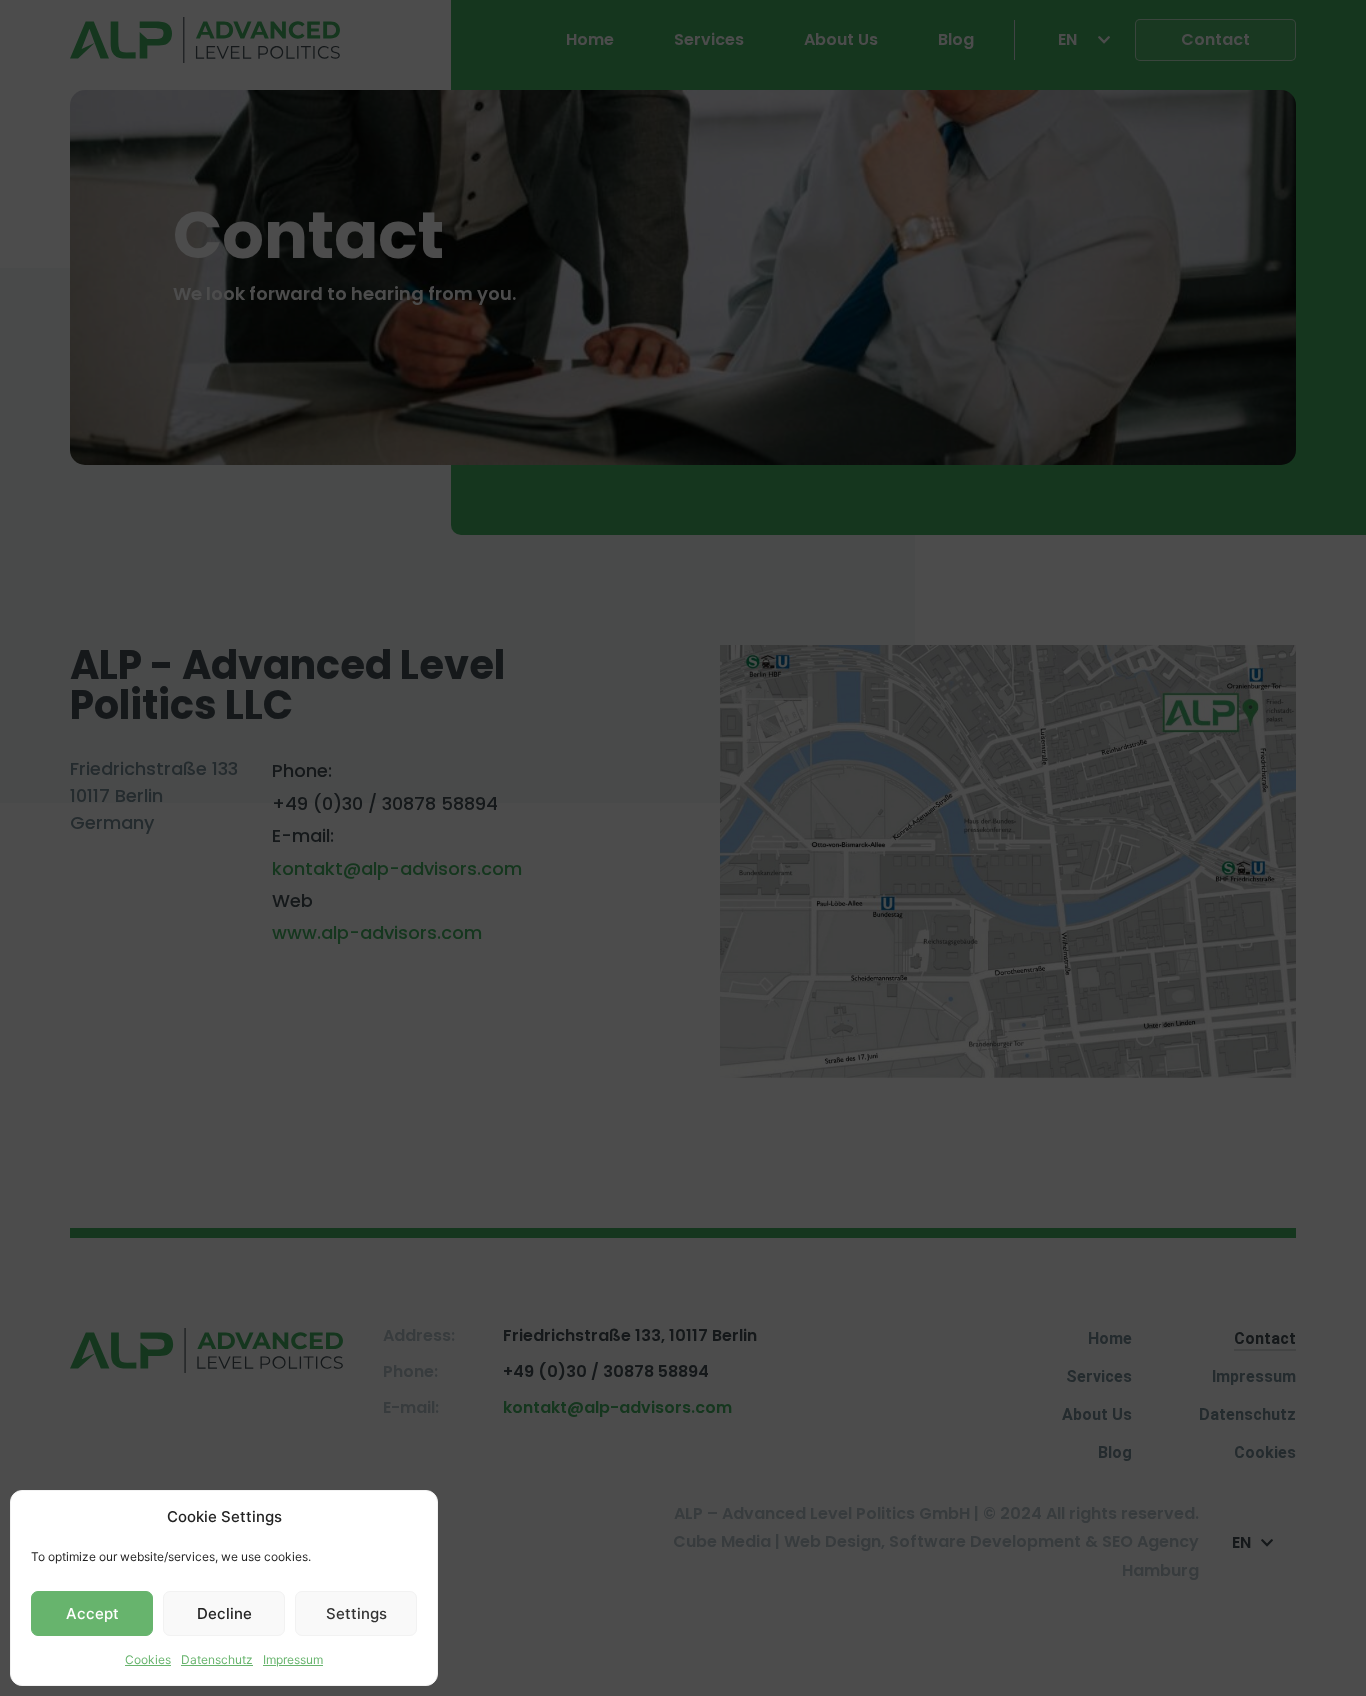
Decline (224, 1613)
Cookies (148, 1659)
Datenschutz (217, 1659)
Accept (92, 1613)
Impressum (293, 1659)
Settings (356, 1613)
